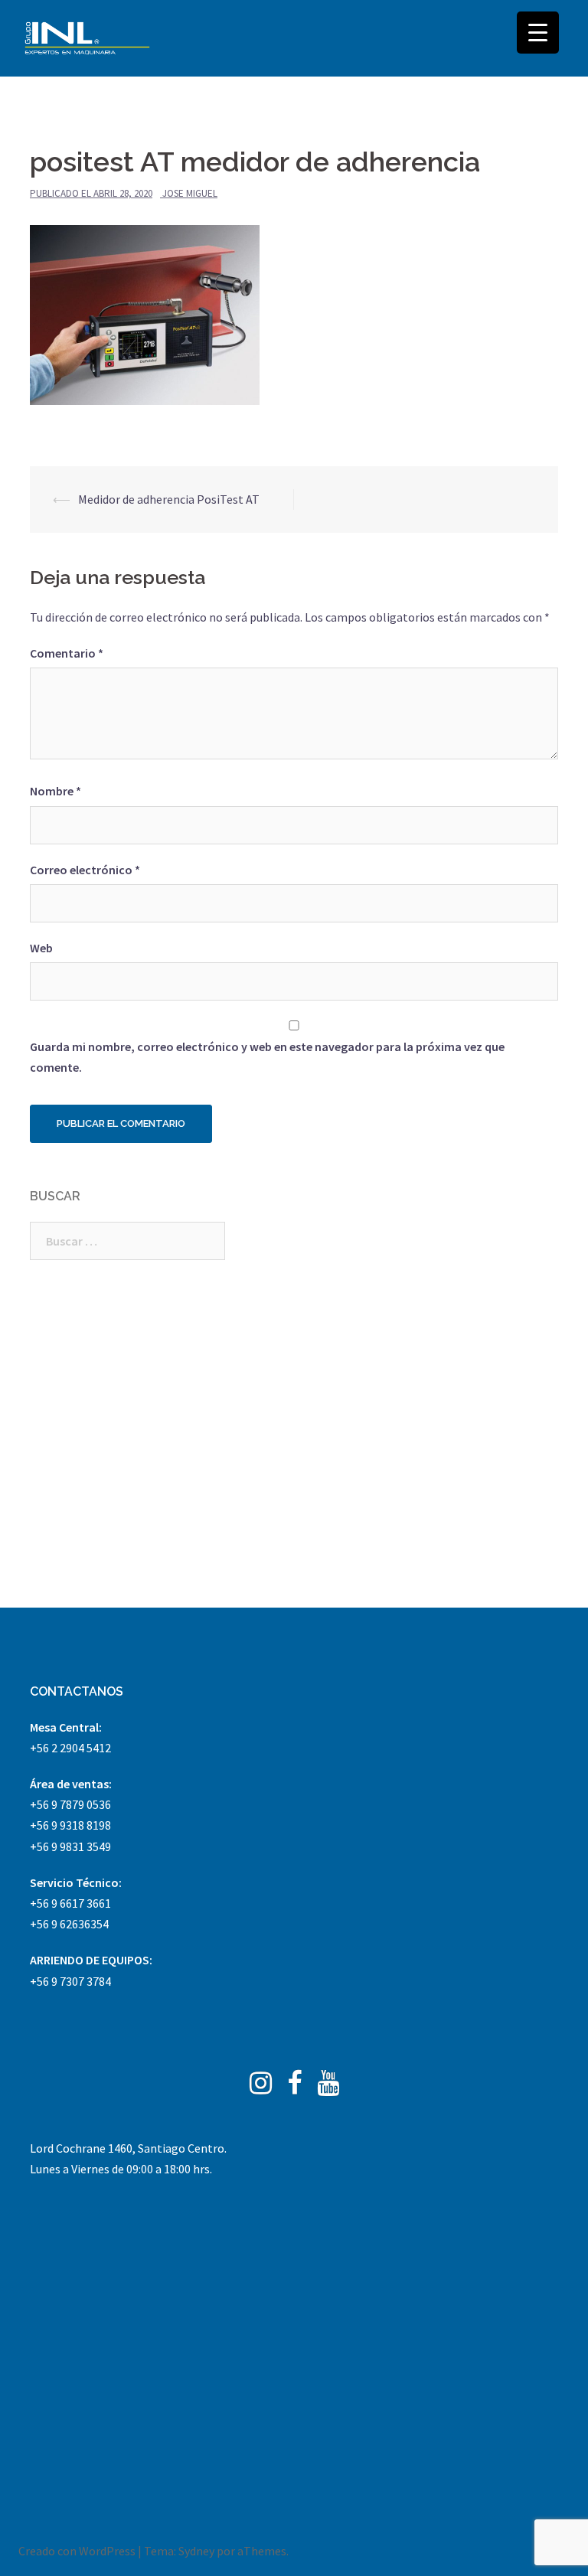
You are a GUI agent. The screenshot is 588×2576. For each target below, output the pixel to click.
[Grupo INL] (87, 38)
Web (41, 948)
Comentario (67, 653)
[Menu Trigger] (538, 33)
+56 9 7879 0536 (70, 1804)
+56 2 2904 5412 (70, 1748)
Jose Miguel (190, 193)
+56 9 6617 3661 (70, 1903)
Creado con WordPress (77, 2551)
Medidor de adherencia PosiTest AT (169, 499)
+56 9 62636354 (69, 1924)
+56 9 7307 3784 (70, 1981)
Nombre (56, 791)
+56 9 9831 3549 (70, 1846)
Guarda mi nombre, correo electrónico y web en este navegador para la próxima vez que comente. (267, 1057)
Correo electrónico (85, 870)
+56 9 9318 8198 (70, 1825)
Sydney (196, 2551)
